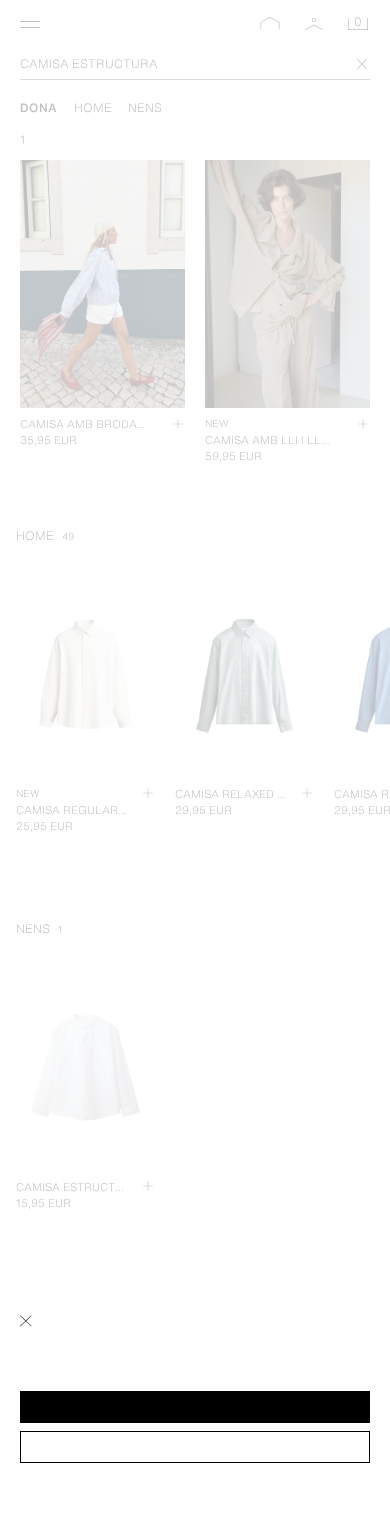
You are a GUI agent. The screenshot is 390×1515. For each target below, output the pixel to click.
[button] (195, 1407)
